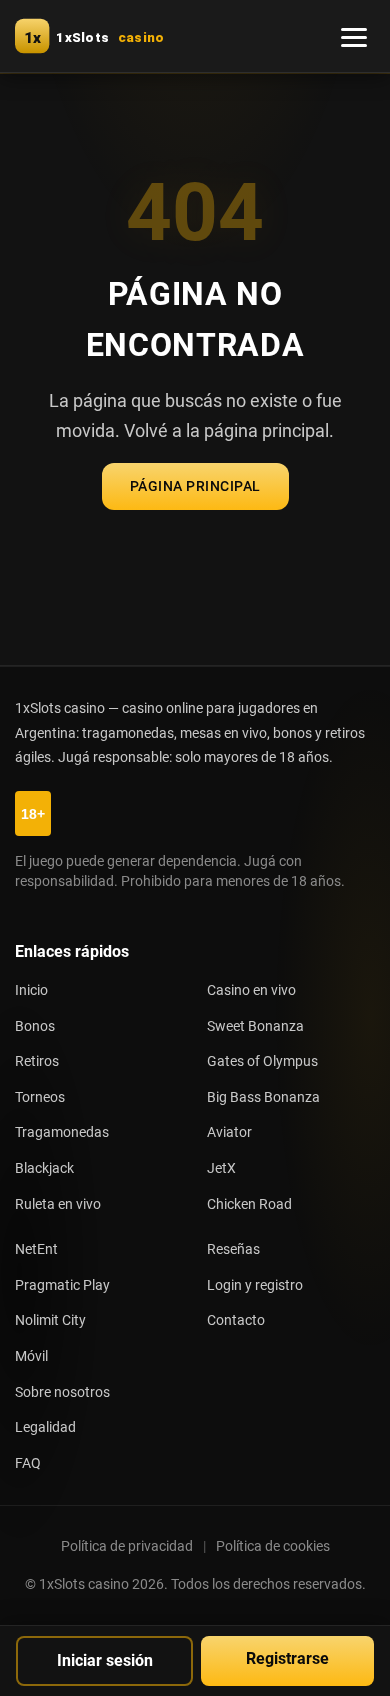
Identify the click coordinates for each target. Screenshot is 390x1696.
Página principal (195, 486)
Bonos (35, 1026)
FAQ (28, 1463)
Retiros (37, 1061)
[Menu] (354, 36)
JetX (221, 1168)
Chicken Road (249, 1204)
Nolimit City (50, 1320)
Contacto (236, 1320)
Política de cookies (273, 1546)
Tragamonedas (62, 1132)
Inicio (31, 990)
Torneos (40, 1097)
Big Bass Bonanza (263, 1097)
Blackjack (44, 1168)
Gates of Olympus (262, 1061)
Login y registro (255, 1285)
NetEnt (36, 1249)
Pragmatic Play (62, 1285)
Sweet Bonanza (255, 1026)
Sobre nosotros (62, 1392)
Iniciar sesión (105, 1660)
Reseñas (233, 1249)
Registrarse (287, 1658)
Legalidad (45, 1427)
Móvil (31, 1356)
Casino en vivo (251, 990)
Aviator (229, 1132)
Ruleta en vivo (58, 1204)
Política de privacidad (127, 1546)
